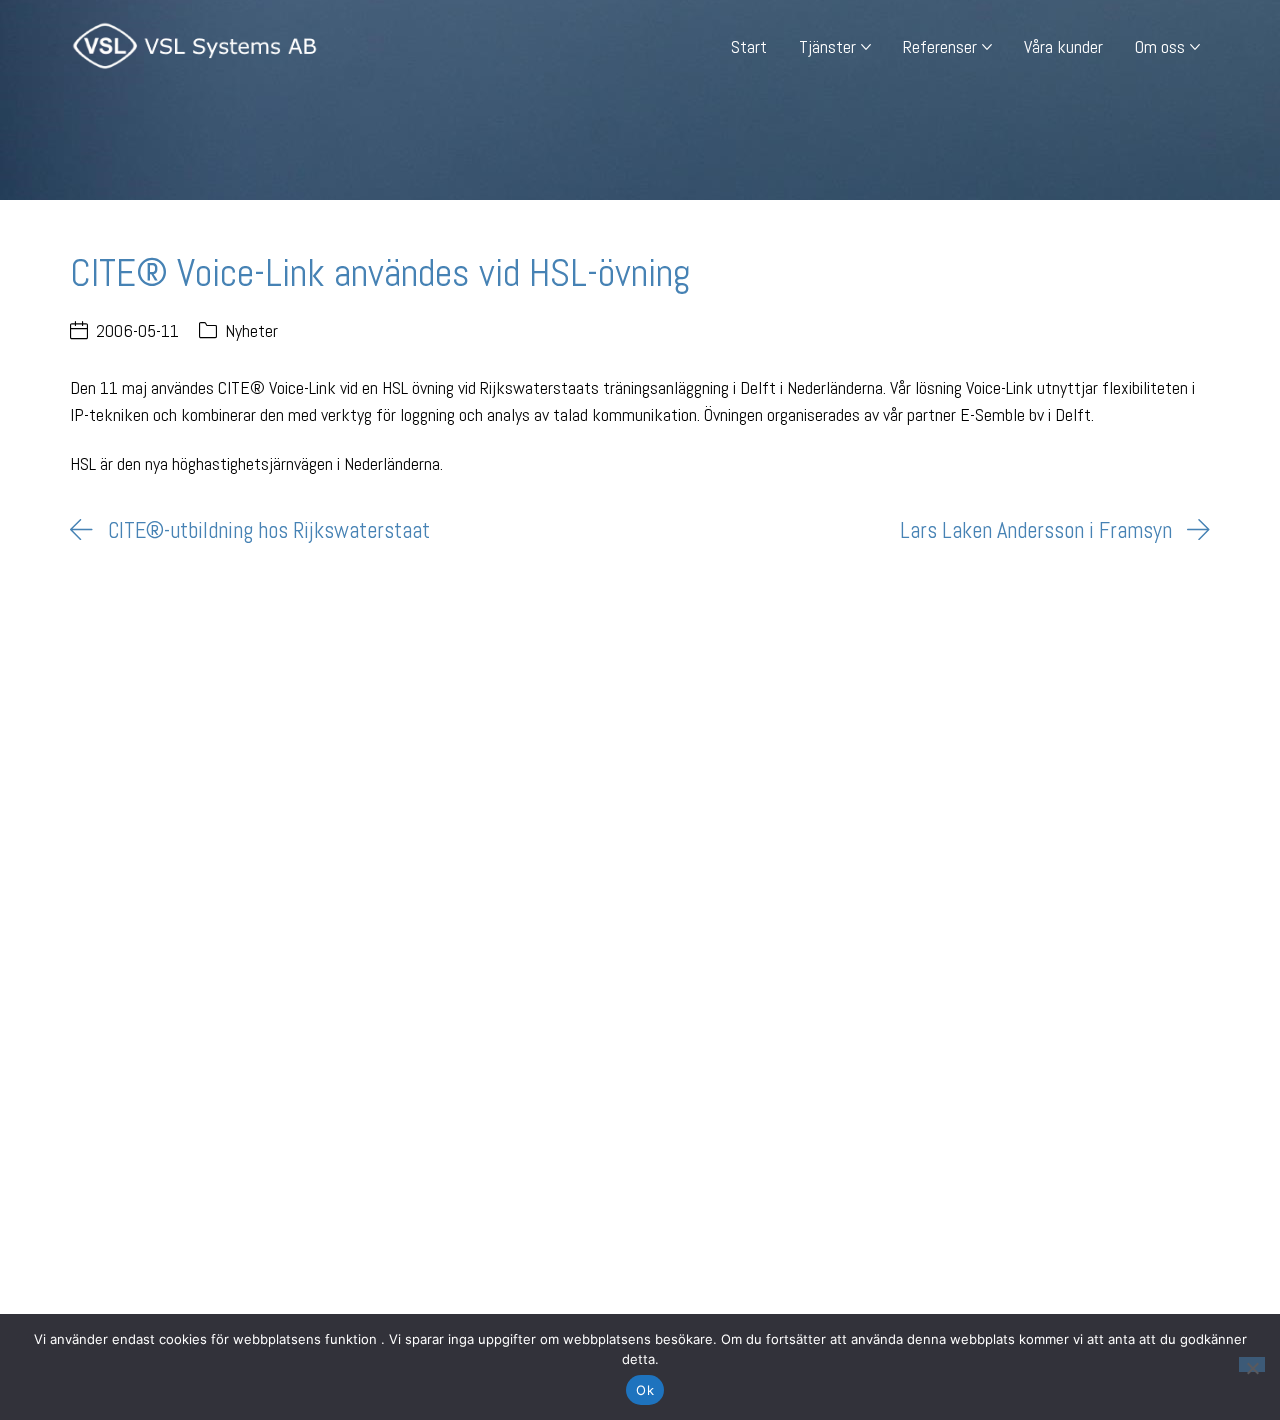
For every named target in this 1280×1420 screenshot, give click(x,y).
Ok (645, 1390)
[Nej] (1252, 1364)
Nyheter (251, 330)
